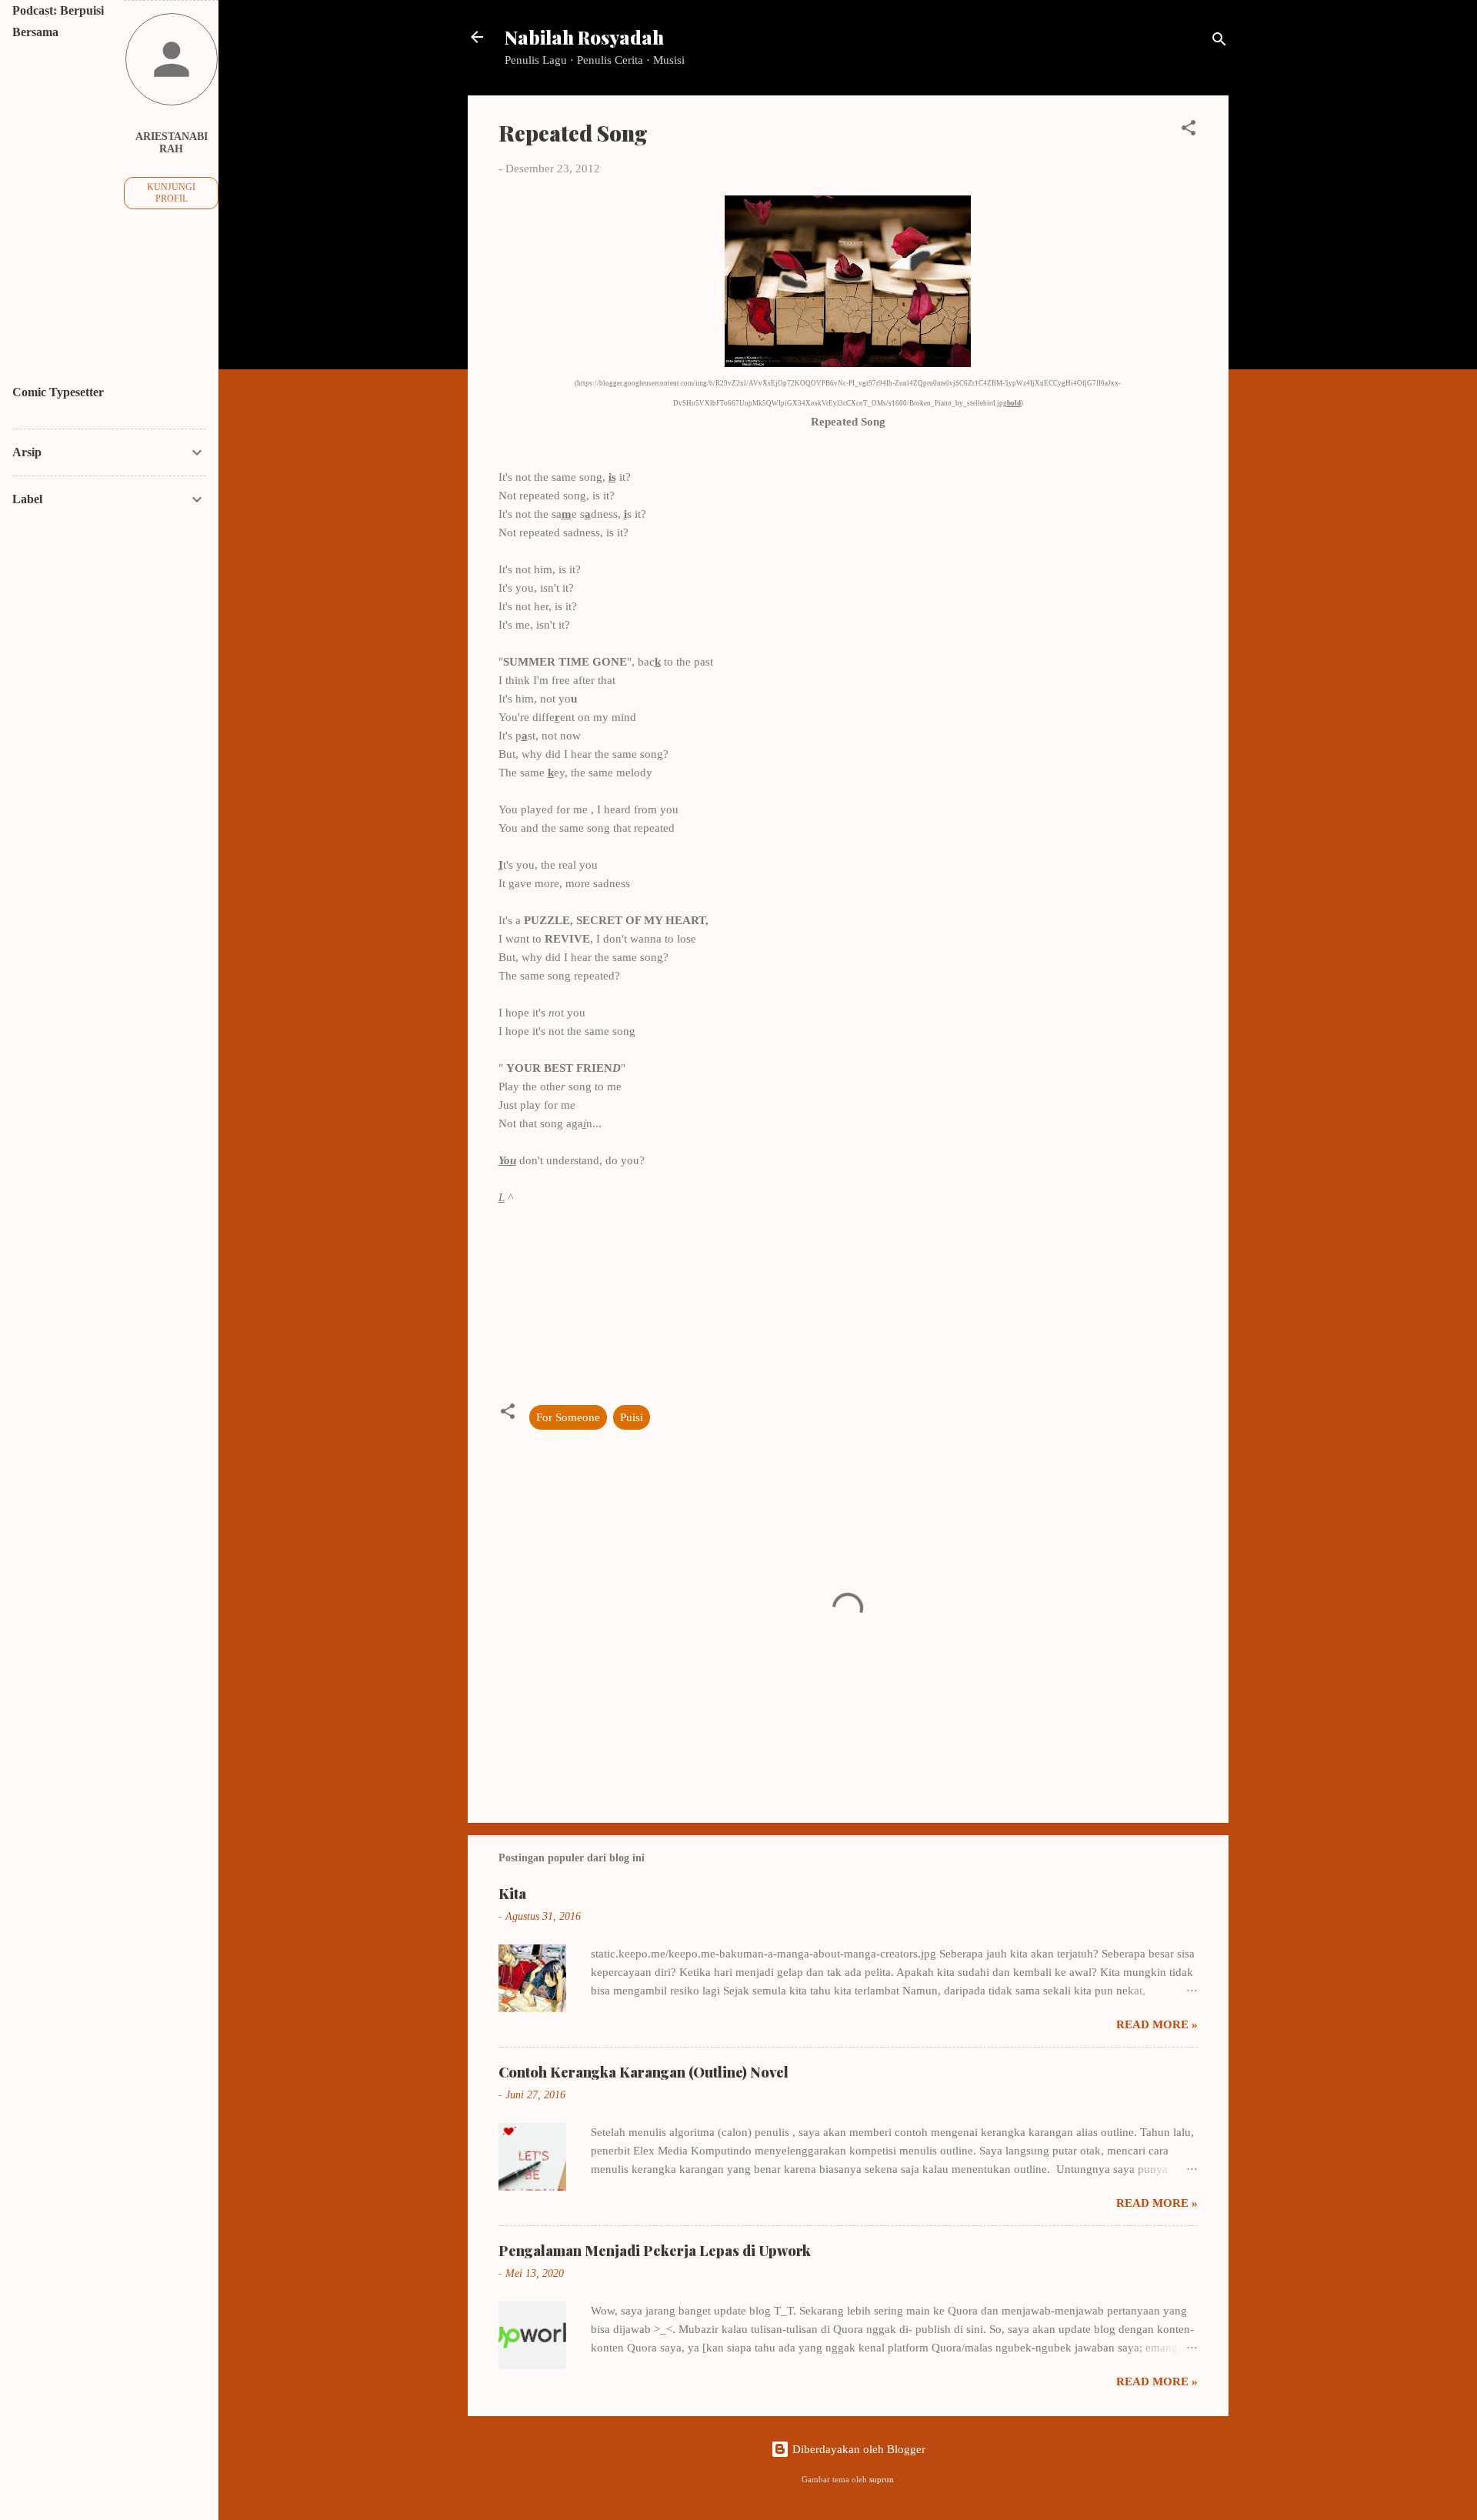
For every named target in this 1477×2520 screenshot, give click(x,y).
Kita (512, 1894)
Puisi (632, 1417)
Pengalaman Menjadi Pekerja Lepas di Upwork (655, 2251)
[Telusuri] (1219, 42)
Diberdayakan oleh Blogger (857, 2449)
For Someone (568, 1417)
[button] (1189, 130)
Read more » (1157, 2024)
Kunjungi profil (171, 193)
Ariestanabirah (172, 143)
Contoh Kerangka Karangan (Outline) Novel (643, 2072)
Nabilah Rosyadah (584, 37)
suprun (882, 2480)
